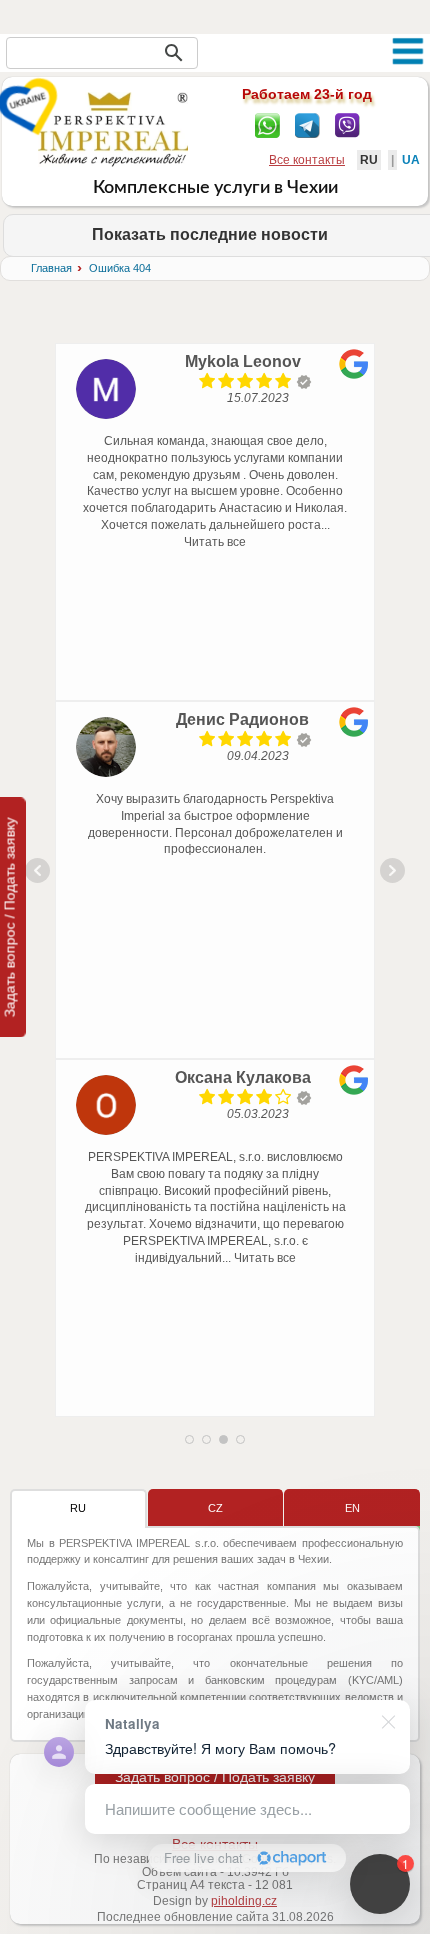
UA (411, 160)
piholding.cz (244, 1901)
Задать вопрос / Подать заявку (215, 1777)
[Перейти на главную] (113, 129)
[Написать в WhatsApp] (267, 124)
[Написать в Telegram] (307, 124)
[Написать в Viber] (347, 124)
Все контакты (307, 160)
